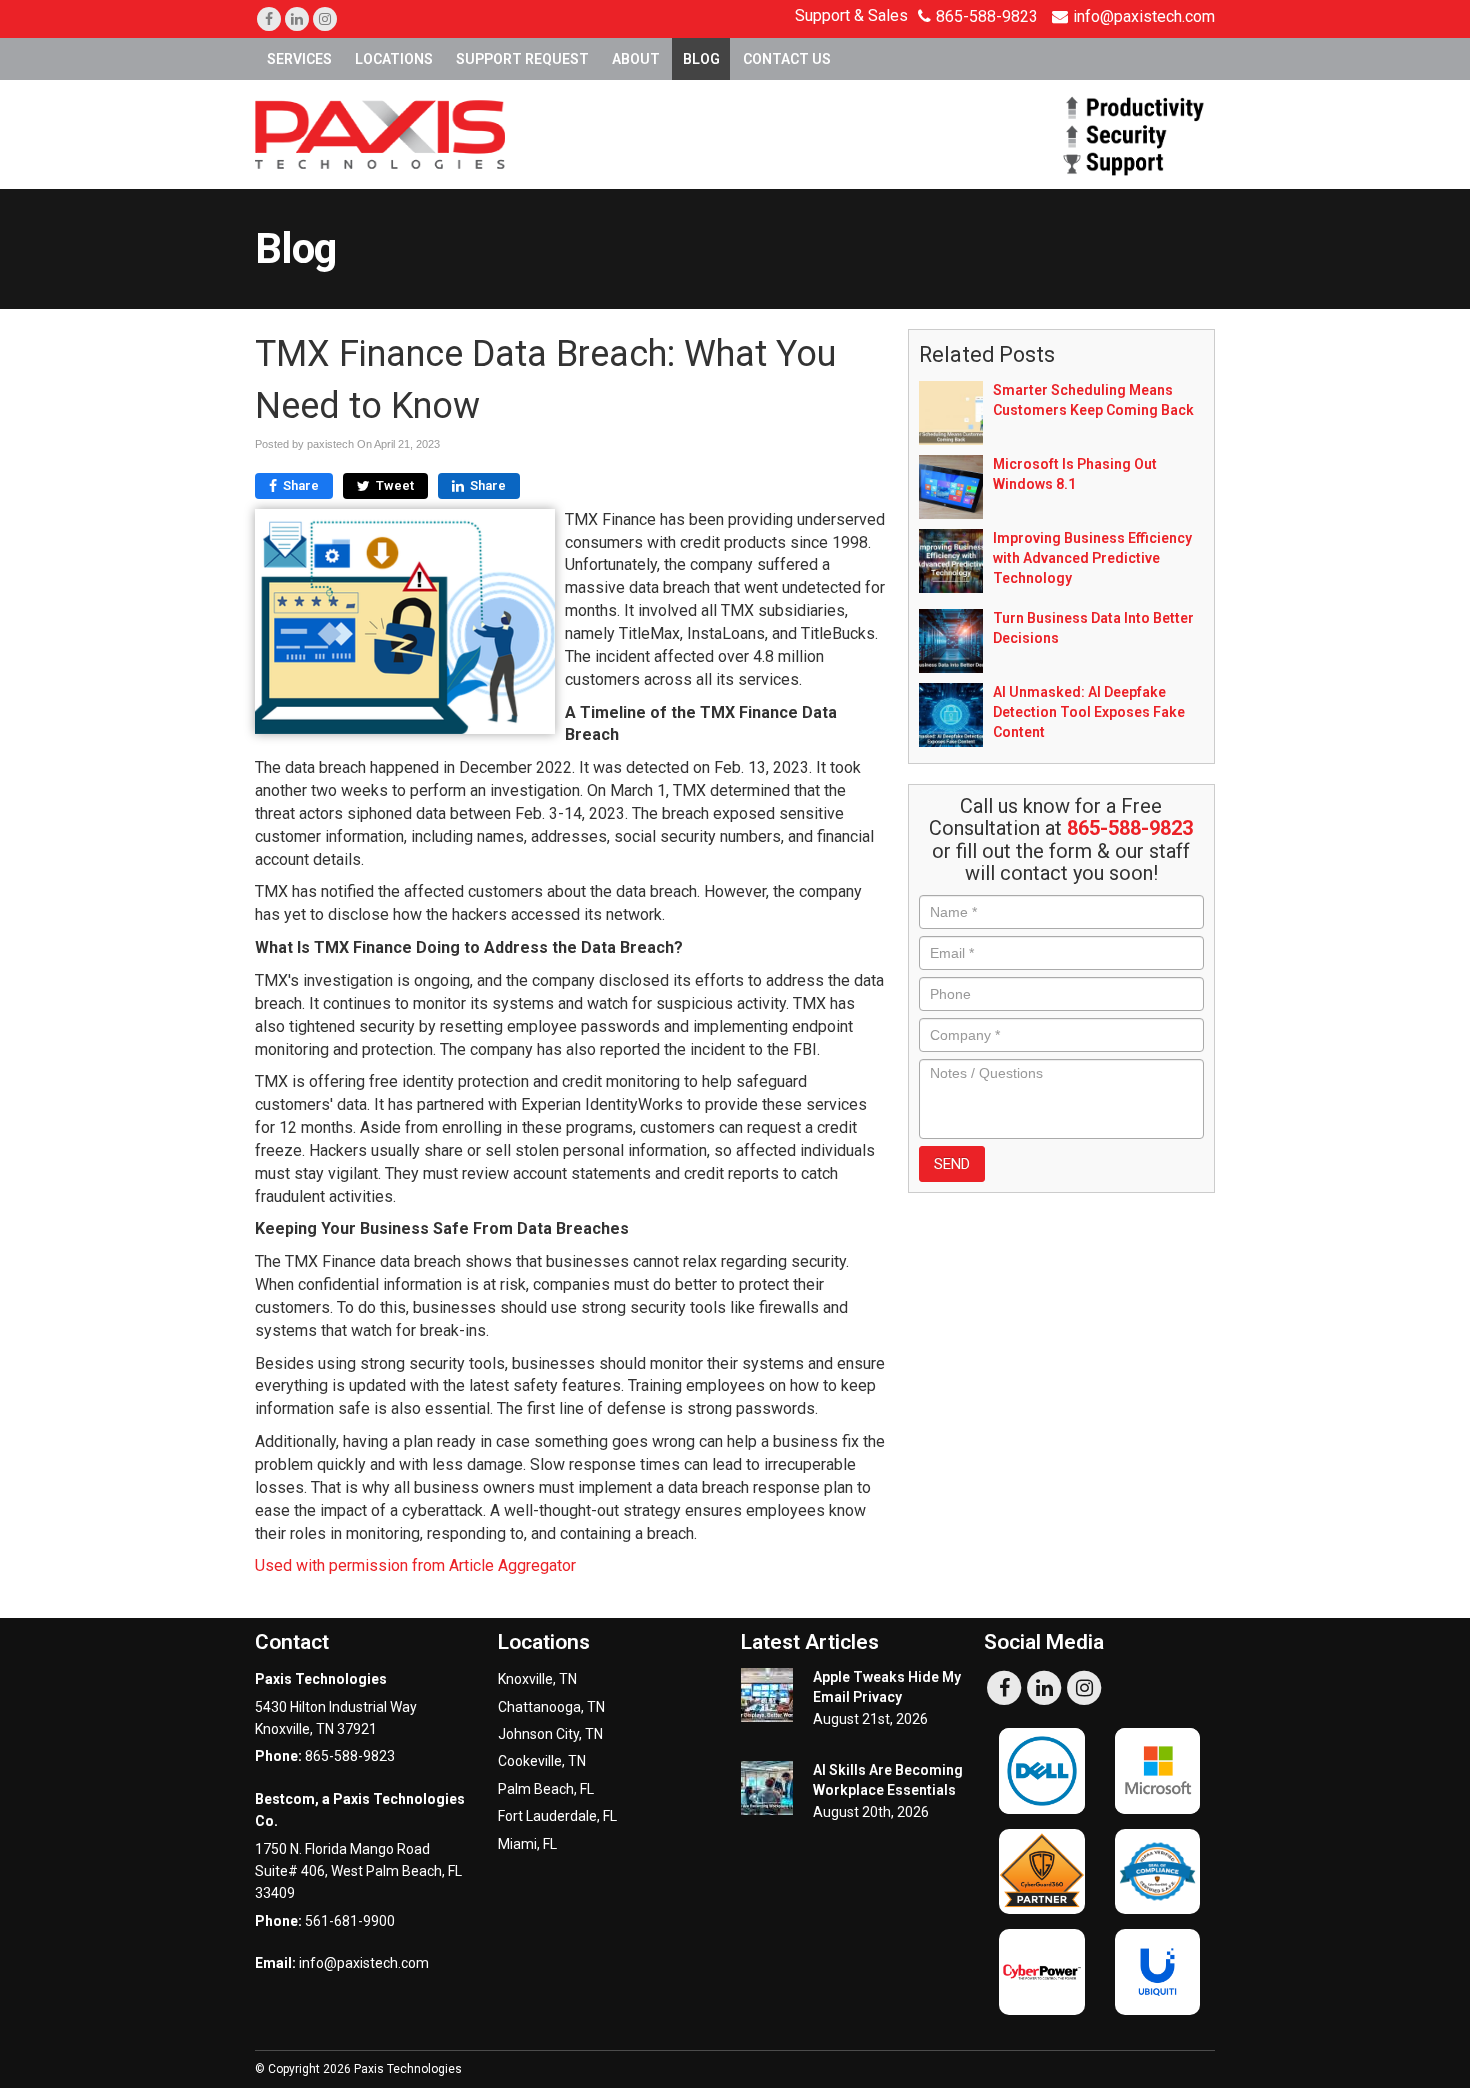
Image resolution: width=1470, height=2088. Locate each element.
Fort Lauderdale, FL (557, 1816)
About (636, 59)
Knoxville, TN (537, 1679)
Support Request (522, 59)
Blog (701, 59)
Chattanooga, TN (551, 1707)
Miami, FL (527, 1844)
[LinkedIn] (297, 19)
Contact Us (787, 59)
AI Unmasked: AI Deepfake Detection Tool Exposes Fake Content (1089, 712)
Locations (394, 59)
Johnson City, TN (550, 1734)
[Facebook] (269, 19)
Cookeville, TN (542, 1761)
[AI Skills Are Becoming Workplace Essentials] (767, 1788)
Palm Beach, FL (546, 1789)
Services (299, 59)
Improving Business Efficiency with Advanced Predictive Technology (1092, 558)
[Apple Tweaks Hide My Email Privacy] (767, 1695)
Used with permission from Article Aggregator (415, 1565)
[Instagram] (325, 19)
